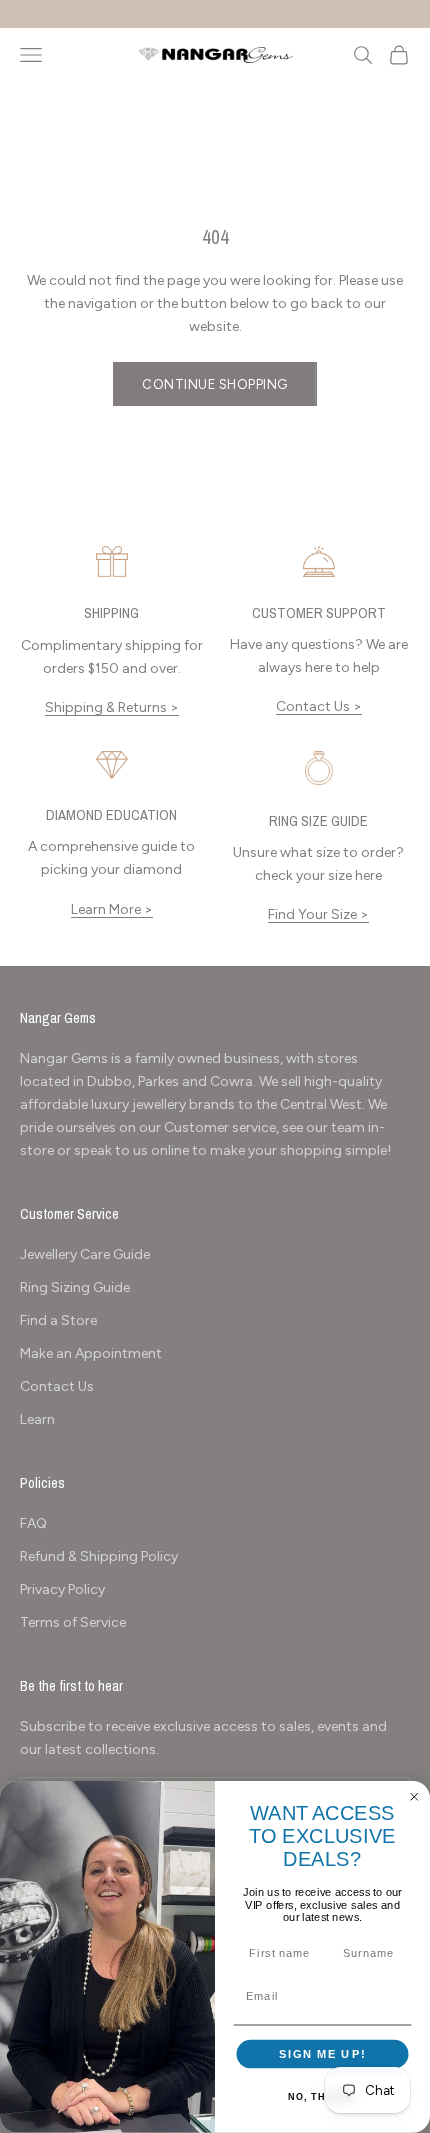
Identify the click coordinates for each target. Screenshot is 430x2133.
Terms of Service (73, 1622)
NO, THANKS (322, 2097)
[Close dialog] (414, 1797)
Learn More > (112, 909)
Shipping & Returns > (112, 707)
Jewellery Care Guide (85, 1254)
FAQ (33, 1523)
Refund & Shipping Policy (99, 1556)
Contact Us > (319, 706)
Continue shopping (215, 384)
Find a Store (58, 1320)
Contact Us (57, 1386)
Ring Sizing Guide (75, 1287)
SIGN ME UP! (322, 2054)
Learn (37, 1419)
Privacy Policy (62, 1589)
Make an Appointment (91, 1353)
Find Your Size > (318, 914)
